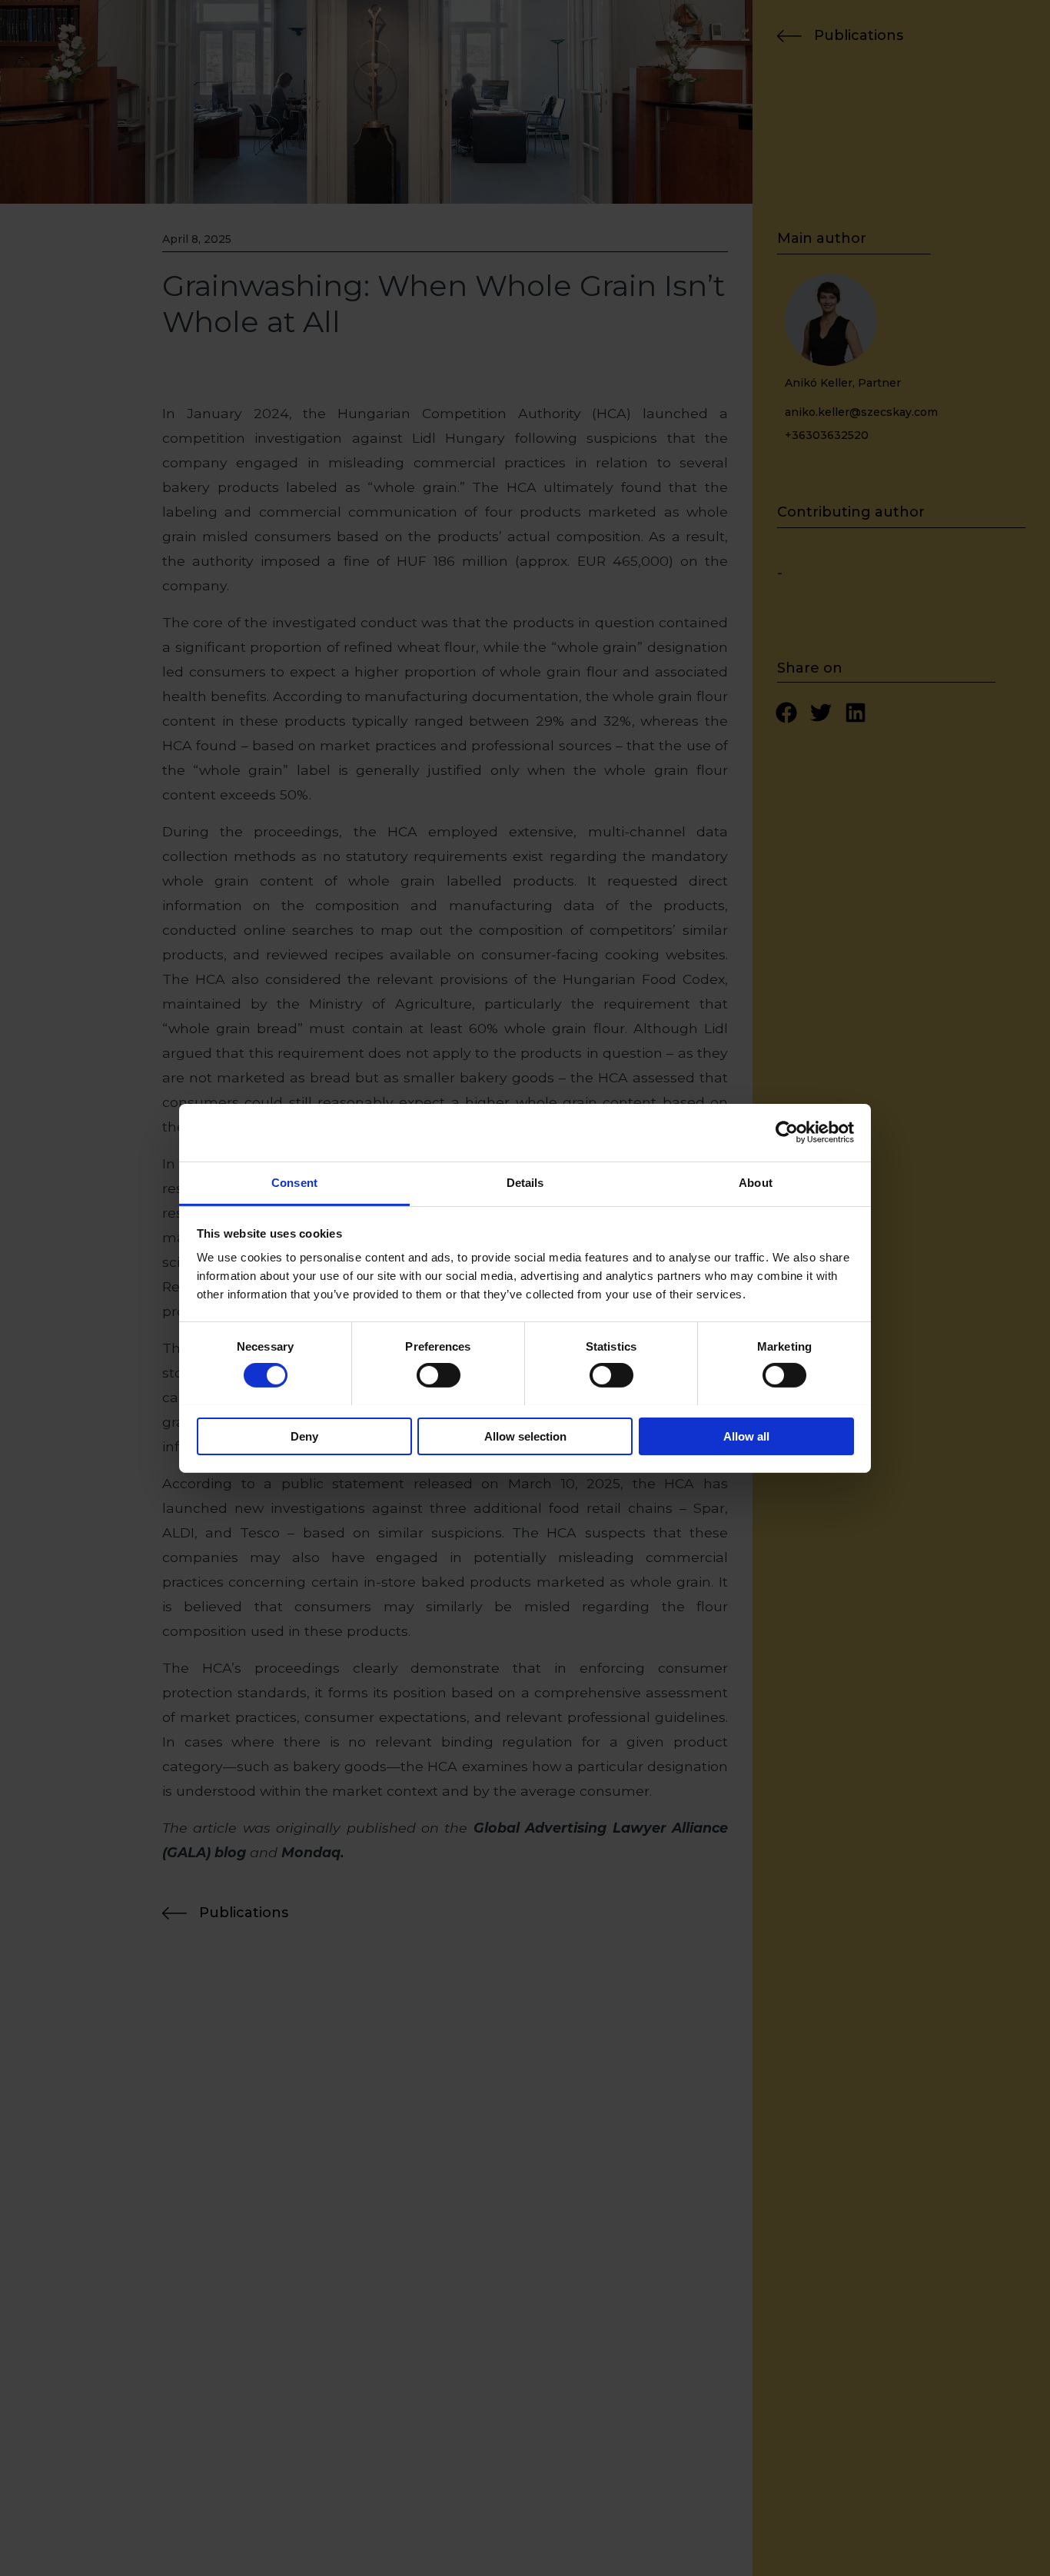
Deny (304, 1436)
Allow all (746, 1436)
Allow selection (525, 1436)
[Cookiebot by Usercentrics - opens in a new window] (787, 1132)
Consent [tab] (294, 1182)
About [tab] (756, 1182)
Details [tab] (525, 1182)
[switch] (439, 1375)
